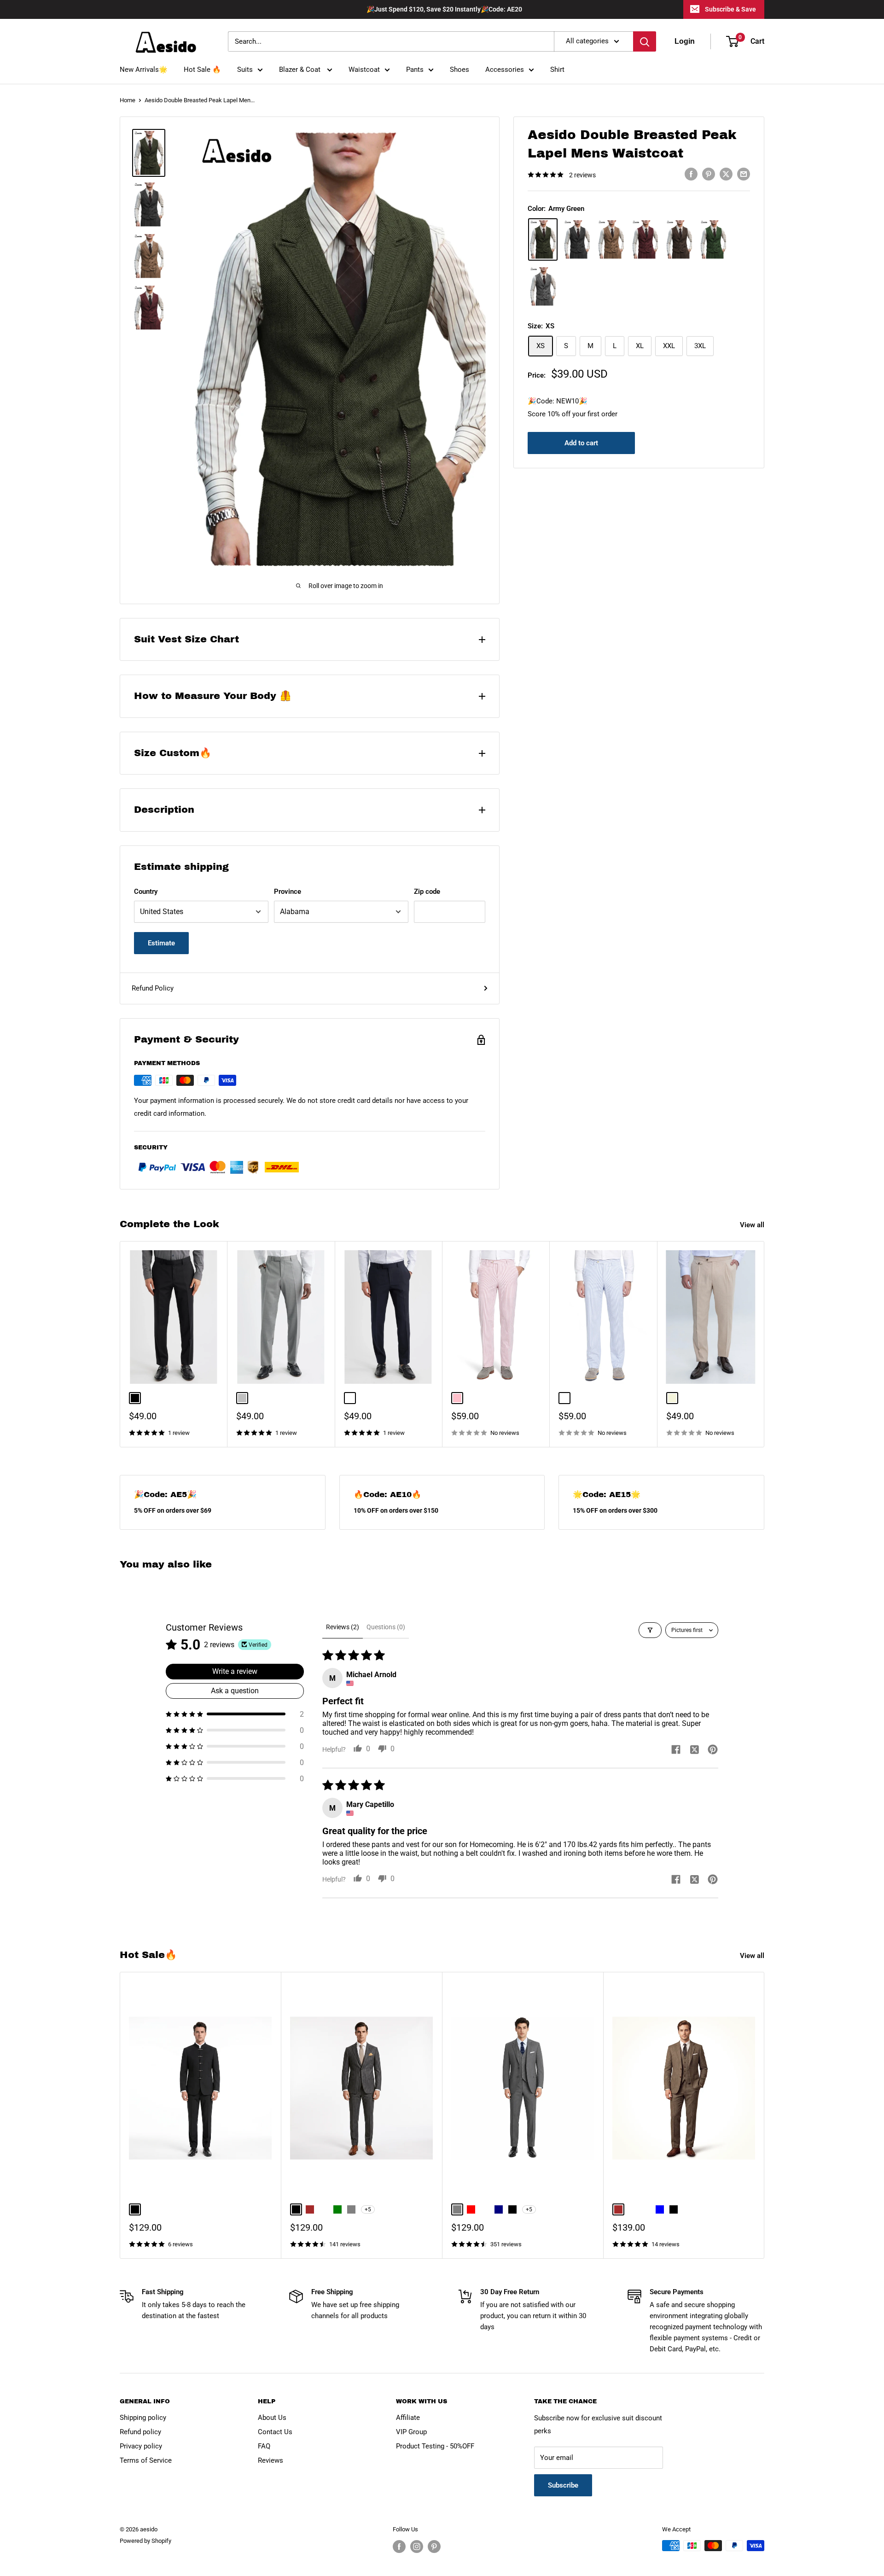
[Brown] (611, 239)
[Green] (713, 239)
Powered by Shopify (145, 2541)
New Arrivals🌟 (144, 70)
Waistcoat (364, 70)
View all (753, 1225)
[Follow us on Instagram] (417, 2547)
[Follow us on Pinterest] (434, 2547)
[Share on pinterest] (713, 1750)
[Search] (645, 41)
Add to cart (581, 443)
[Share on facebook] (676, 1750)
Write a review (235, 1671)
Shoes (459, 70)
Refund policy (140, 2432)
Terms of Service (146, 2460)
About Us (272, 2418)
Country (146, 892)
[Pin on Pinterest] (709, 174)
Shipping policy (143, 2418)
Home (128, 100)
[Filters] (650, 1630)
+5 (368, 2209)
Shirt (557, 70)
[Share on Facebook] (691, 174)
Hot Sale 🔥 (202, 70)
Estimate (161, 943)
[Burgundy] (645, 239)
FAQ (264, 2446)
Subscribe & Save (730, 9)
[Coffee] (679, 239)
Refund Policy (153, 988)
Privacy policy (141, 2446)
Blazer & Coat (301, 70)
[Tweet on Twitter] (726, 174)
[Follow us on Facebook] (399, 2547)
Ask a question (235, 1691)
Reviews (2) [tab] (343, 1627)
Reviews (270, 2460)
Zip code (427, 892)
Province (288, 892)
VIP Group (411, 2432)
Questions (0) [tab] (386, 1627)
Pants (415, 70)
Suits (245, 70)
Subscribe (563, 2485)
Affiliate (408, 2418)
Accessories (505, 70)
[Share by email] (744, 174)
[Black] (577, 239)
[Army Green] (543, 239)
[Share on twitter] (694, 1750)
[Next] (765, 1344)
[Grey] (543, 286)
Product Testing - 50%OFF (435, 2446)
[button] (235, 1714)
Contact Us (275, 2432)
